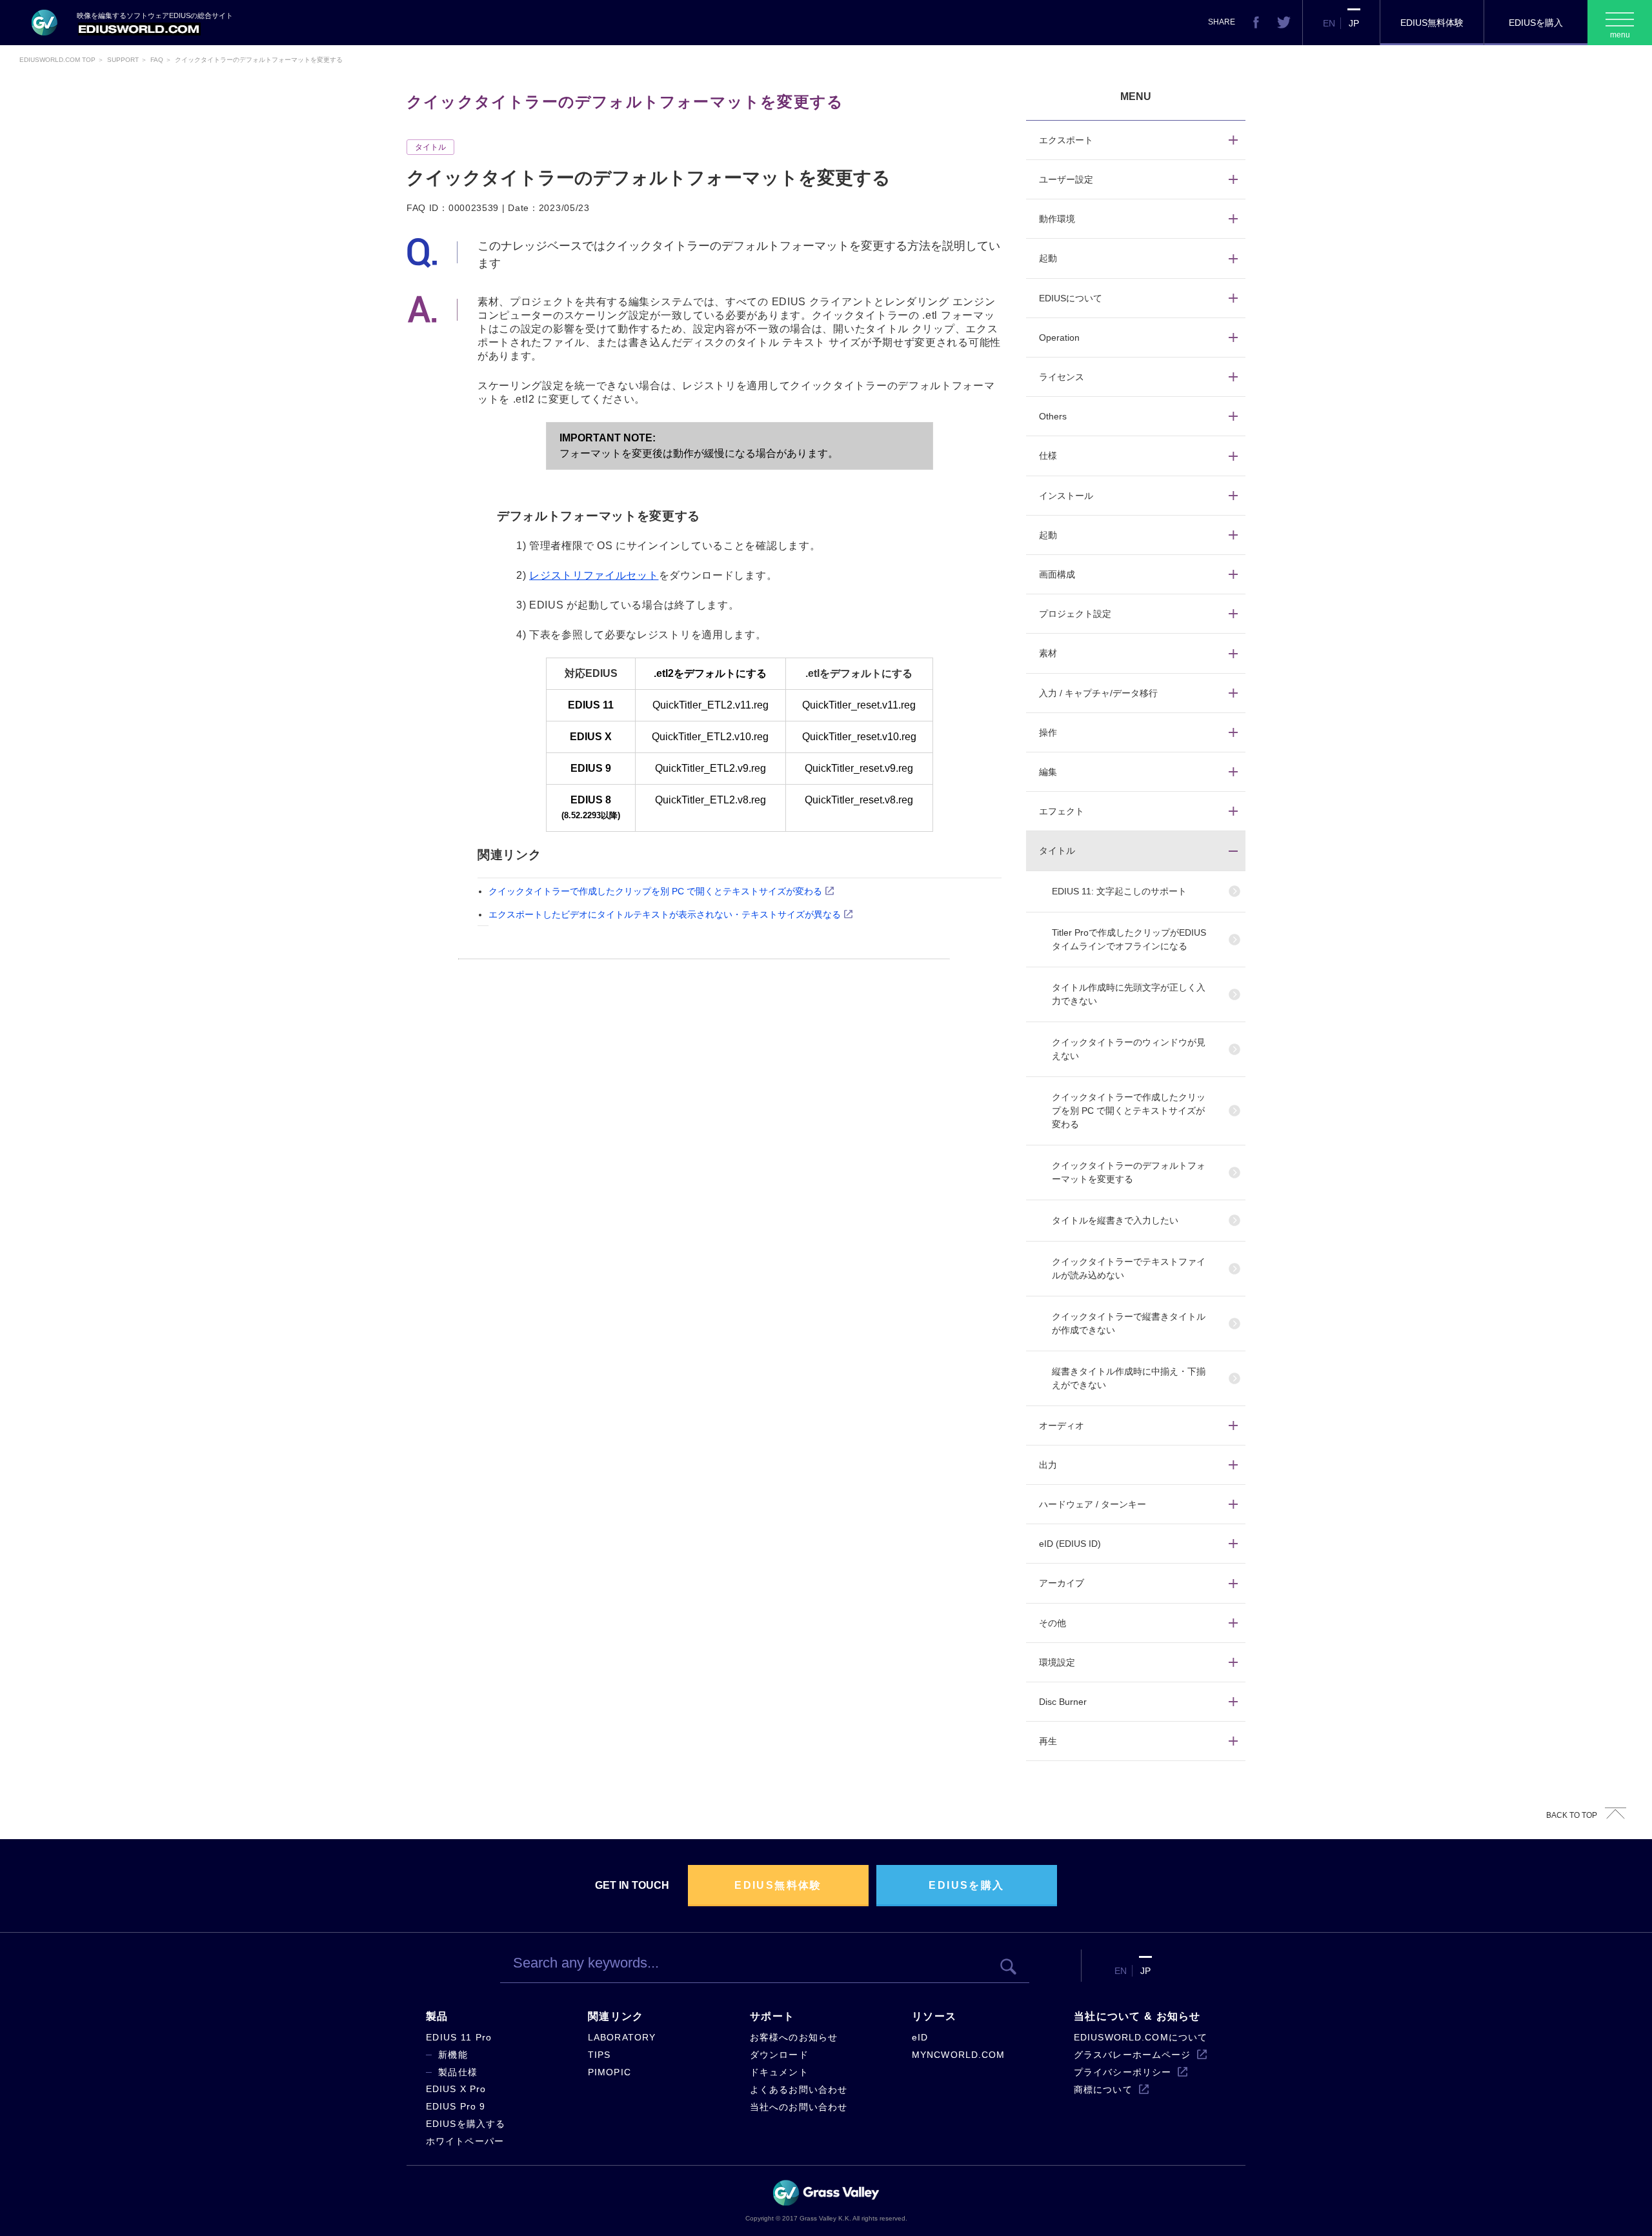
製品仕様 (458, 2072)
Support (123, 60)
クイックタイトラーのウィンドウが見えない (1129, 1049)
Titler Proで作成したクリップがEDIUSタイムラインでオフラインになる (1129, 939)
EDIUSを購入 (1536, 23)
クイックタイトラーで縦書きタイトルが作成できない (1129, 1323)
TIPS (599, 2055)
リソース (934, 2016)
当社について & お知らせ (1137, 2016)
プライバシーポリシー (1123, 2072)
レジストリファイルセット (594, 575)
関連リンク (616, 2016)
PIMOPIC (609, 2072)
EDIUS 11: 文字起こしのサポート (1119, 891)
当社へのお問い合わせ (799, 2107)
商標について (1103, 2090)
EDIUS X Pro (456, 2089)
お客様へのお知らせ (794, 2037)
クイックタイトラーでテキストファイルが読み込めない (1129, 1268)
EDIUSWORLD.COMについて (1141, 2037)
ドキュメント (779, 2072)
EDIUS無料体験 (1432, 23)
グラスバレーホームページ (1132, 2055)
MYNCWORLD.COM (959, 2055)
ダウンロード (779, 2055)
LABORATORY (622, 2037)
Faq (157, 60)
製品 (437, 2016)
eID (920, 2037)
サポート (772, 2016)
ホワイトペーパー (465, 2141)
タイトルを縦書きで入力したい (1115, 1220)
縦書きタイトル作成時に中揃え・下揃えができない (1129, 1378)
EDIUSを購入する (466, 2124)
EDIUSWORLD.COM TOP (57, 60)
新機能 (453, 2055)
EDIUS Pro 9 (456, 2106)
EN (1329, 23)
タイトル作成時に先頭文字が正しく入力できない (1129, 994)
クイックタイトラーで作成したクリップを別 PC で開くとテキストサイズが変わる (655, 891)
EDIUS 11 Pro (459, 2037)
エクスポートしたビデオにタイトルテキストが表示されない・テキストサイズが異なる (665, 914)
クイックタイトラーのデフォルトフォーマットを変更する (1129, 1172)
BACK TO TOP (1572, 1815)
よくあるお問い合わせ (799, 2090)
